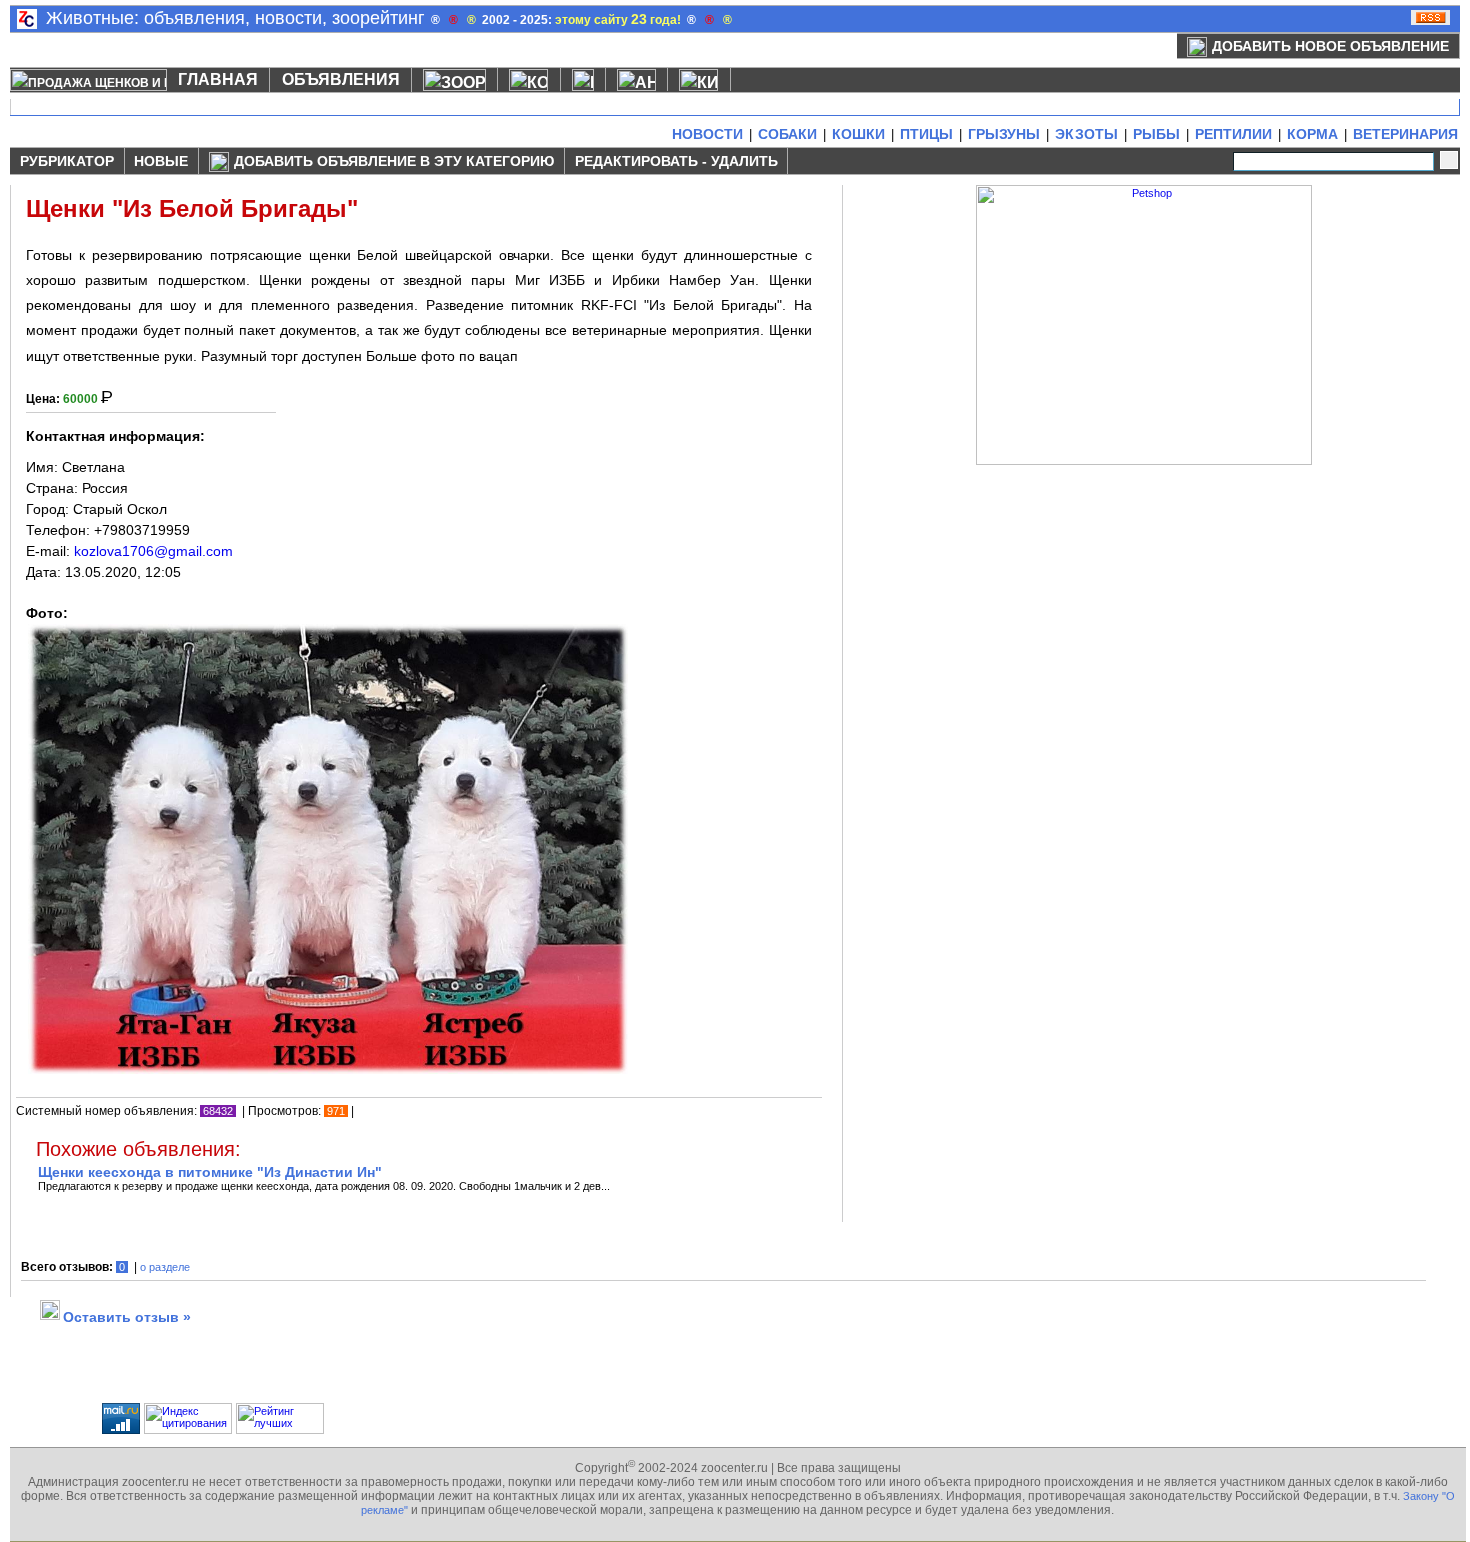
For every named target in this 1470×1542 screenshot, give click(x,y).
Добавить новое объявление (1330, 46)
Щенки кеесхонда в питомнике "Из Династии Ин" (210, 1172)
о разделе (165, 1267)
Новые (161, 161)
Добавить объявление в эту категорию (394, 161)
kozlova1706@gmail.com (153, 551)
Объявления (341, 79)
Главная (218, 79)
